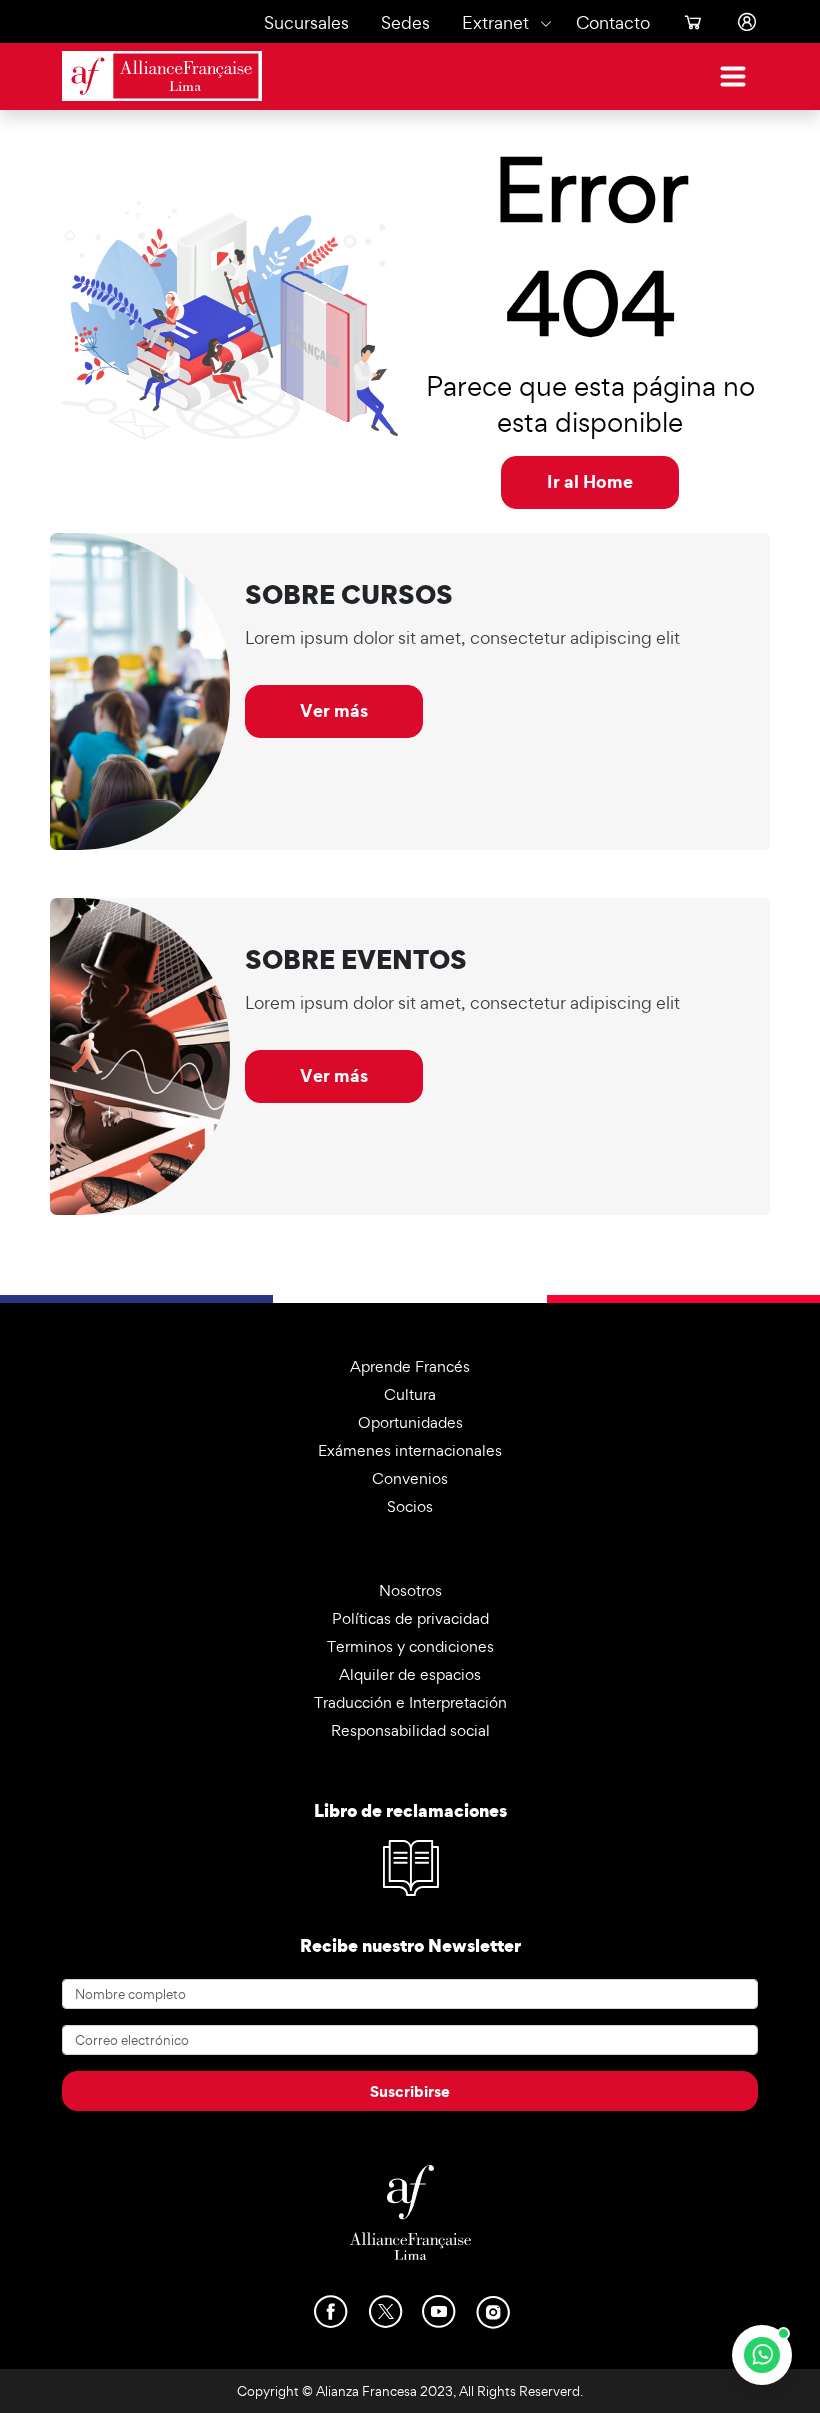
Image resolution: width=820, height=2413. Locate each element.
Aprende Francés (410, 1366)
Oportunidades (410, 1422)
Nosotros (410, 1590)
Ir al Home (590, 481)
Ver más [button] (334, 710)
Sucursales (306, 22)
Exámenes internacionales (410, 1450)
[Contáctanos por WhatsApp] (762, 2355)
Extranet (495, 22)
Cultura (410, 1394)
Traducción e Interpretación (410, 1702)
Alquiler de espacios (410, 1674)
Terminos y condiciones (410, 1646)
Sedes (405, 22)
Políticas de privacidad (410, 1618)
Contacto (613, 22)
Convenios (410, 1478)
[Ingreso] (739, 22)
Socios (410, 1506)
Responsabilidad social (410, 1730)
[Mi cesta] (685, 22)
